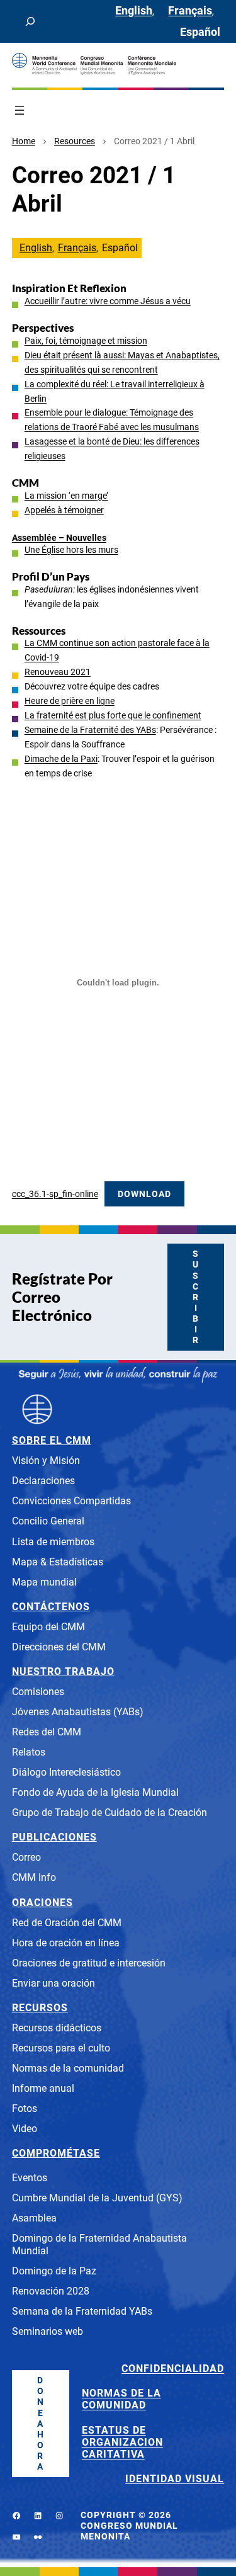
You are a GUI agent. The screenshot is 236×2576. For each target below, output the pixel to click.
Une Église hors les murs (71, 550)
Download (144, 1194)
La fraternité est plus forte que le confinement (113, 716)
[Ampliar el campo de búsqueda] (30, 21)
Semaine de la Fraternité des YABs (90, 730)
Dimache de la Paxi (61, 759)
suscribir (196, 1297)
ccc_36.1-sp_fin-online (55, 1194)
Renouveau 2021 (58, 672)
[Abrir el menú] (20, 110)
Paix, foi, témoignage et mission (86, 341)
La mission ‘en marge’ (66, 496)
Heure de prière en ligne (70, 701)
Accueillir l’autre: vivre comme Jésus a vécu (108, 301)
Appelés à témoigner (64, 510)
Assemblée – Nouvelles (59, 538)
